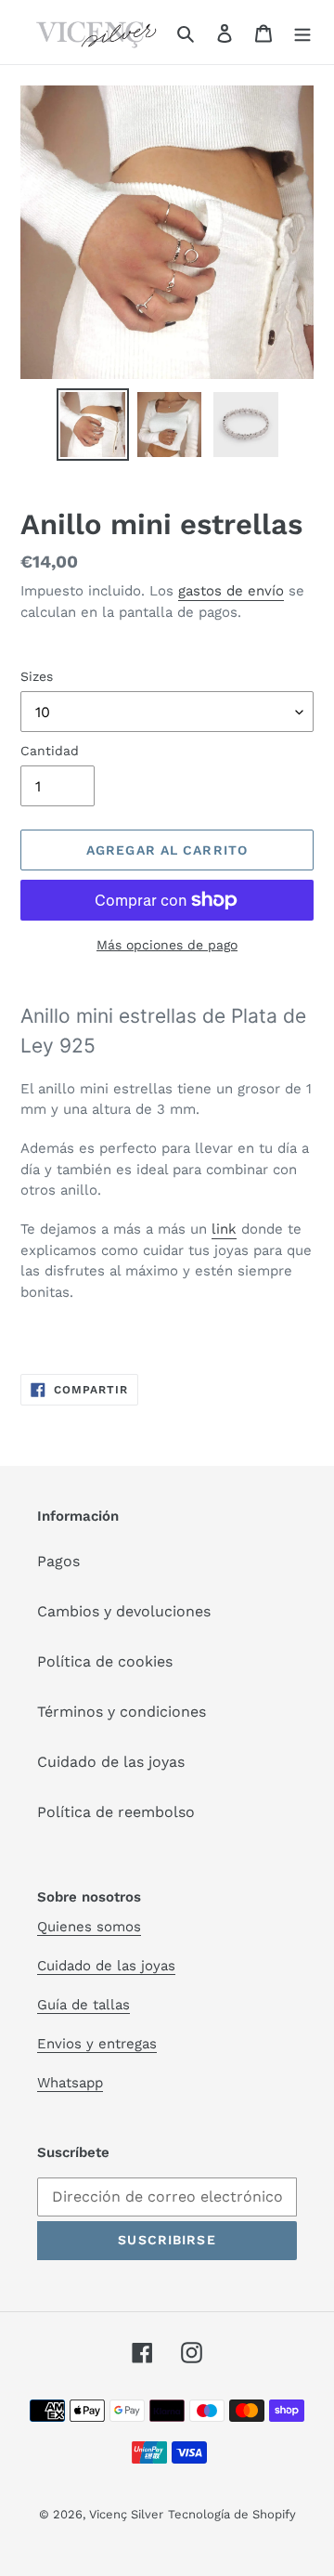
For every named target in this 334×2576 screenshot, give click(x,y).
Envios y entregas (97, 2044)
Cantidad (50, 751)
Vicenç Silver (126, 2514)
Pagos (58, 1561)
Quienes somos (89, 1927)
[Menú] (302, 33)
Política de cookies (105, 1661)
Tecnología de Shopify (232, 2514)
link (224, 1229)
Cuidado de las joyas (111, 1762)
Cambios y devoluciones (124, 1611)
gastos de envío (231, 591)
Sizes (37, 676)
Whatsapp (70, 2083)
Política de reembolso (116, 1812)
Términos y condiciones (122, 1712)
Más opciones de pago (167, 945)
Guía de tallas (83, 2005)
